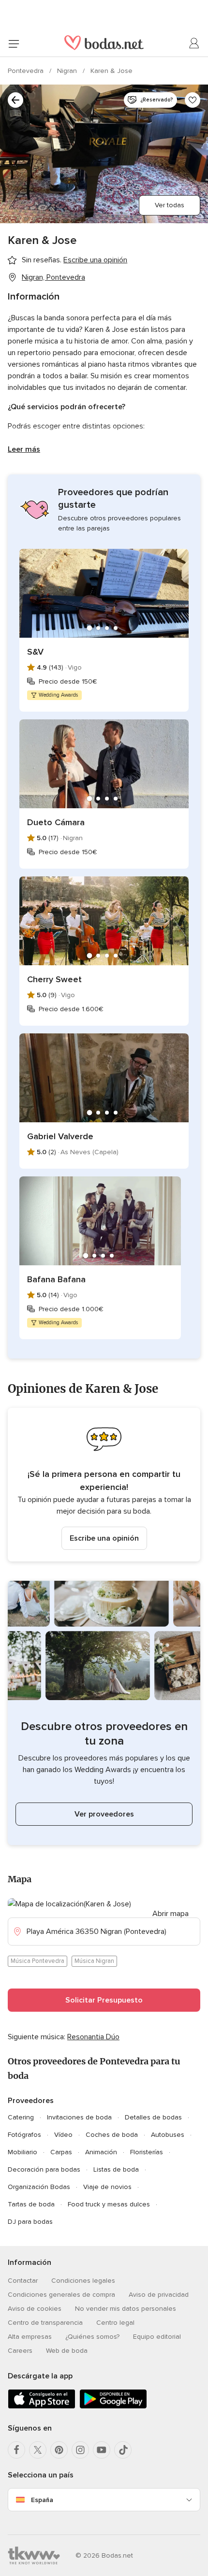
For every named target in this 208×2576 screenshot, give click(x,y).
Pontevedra (27, 71)
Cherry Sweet (54, 979)
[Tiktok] (123, 2450)
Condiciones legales (83, 2281)
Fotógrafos (24, 2135)
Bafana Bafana (56, 1279)
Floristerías (147, 2152)
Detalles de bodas (153, 2117)
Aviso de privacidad (159, 2295)
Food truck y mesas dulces (109, 2204)
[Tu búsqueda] (15, 100)
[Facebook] (16, 2450)
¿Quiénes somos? (92, 2337)
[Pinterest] (59, 2450)
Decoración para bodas (44, 2169)
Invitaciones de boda (79, 2117)
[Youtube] (102, 2450)
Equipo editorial (157, 2337)
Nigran (68, 71)
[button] (104, 1485)
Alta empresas (30, 2337)
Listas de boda (116, 2169)
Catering (21, 2117)
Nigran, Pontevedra (53, 277)
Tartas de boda (31, 2204)
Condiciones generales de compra (61, 2295)
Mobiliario (22, 2152)
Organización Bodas (39, 2187)
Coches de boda (112, 2135)
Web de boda (67, 2351)
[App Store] (42, 2407)
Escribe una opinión (104, 1538)
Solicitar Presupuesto (104, 2000)
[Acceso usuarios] (194, 43)
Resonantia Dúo (93, 2037)
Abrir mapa (171, 1914)
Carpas (61, 2152)
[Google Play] (113, 2407)
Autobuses (168, 2135)
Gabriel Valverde (60, 1136)
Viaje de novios (107, 2187)
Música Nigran (94, 1961)
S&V (35, 652)
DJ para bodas (30, 2222)
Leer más (24, 449)
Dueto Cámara (56, 822)
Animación (101, 2152)
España (42, 2500)
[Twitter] (38, 2450)
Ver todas (170, 205)
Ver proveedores (104, 1814)
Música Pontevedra (37, 1961)
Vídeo (63, 2135)
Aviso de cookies (35, 2309)
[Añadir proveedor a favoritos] (193, 100)
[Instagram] (80, 2450)
